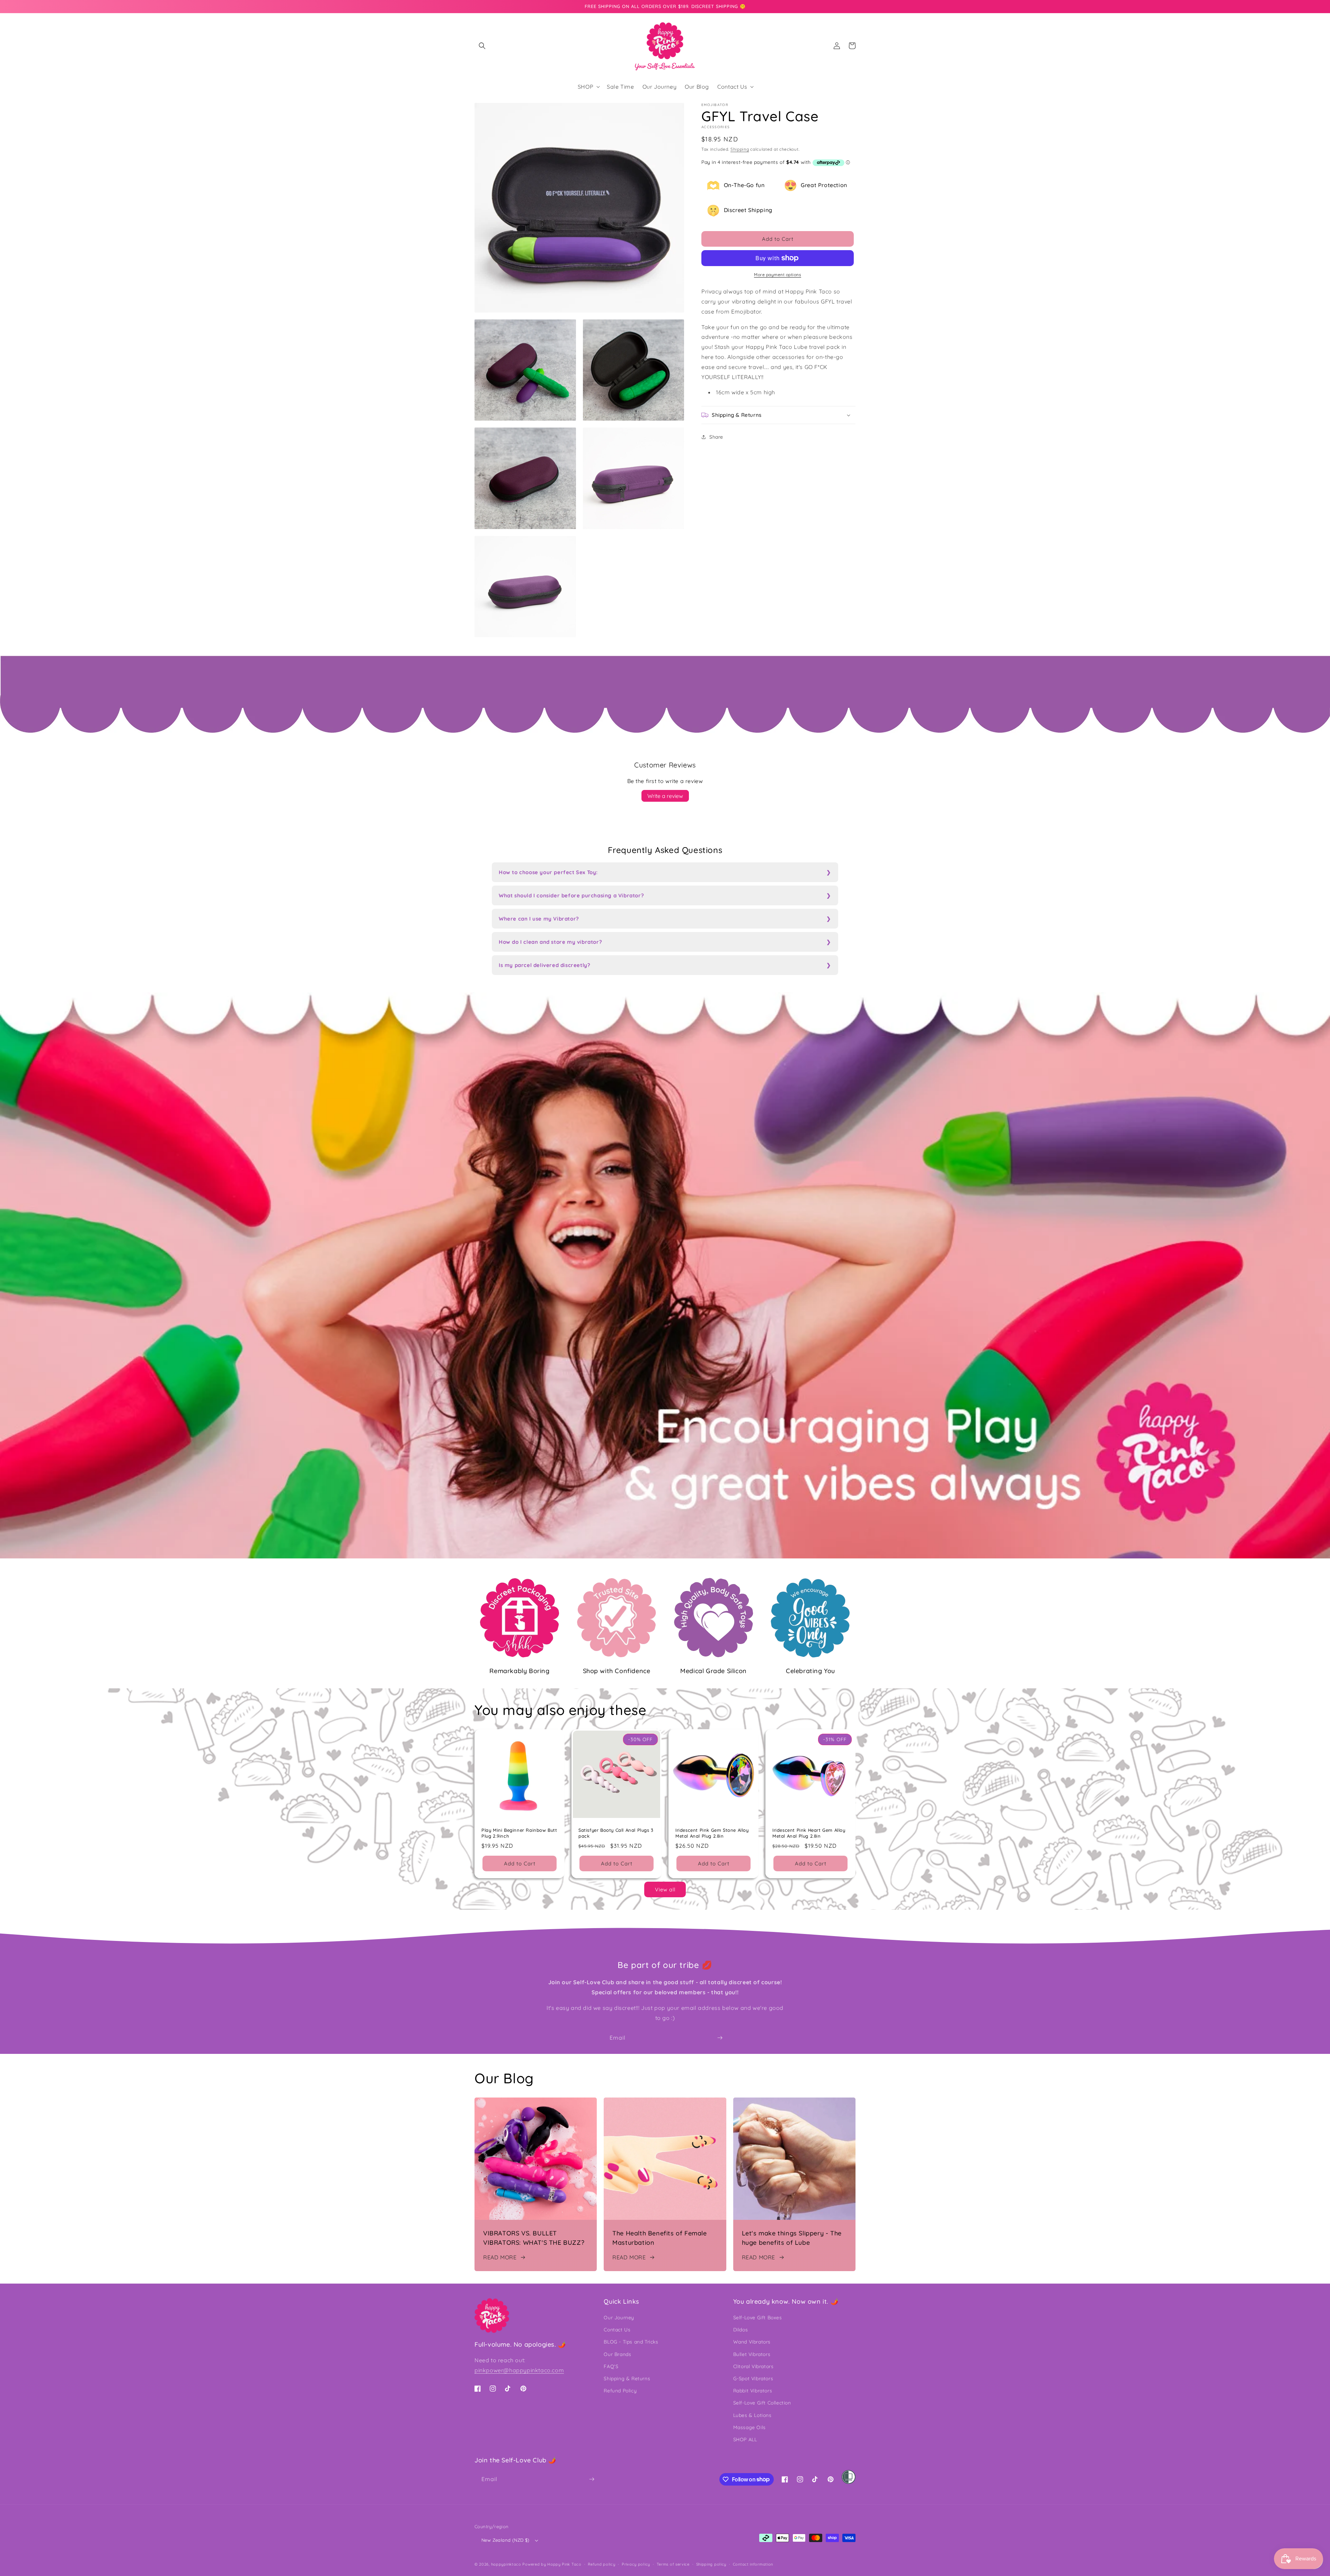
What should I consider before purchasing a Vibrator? (571, 895)
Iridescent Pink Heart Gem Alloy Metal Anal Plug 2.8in (809, 1833)
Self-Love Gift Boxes (758, 2318)
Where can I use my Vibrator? (539, 919)
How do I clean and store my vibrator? (550, 942)
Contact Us (617, 2330)
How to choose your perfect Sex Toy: (548, 872)
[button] (482, 46)
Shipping (740, 149)
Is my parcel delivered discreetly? (544, 965)
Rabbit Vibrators (753, 2391)
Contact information (753, 2564)
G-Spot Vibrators (753, 2379)
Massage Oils (750, 2427)
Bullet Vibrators (752, 2354)
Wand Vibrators (752, 2342)
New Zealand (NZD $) (506, 2540)
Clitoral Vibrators (753, 2366)
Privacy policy (636, 2564)
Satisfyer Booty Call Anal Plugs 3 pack (616, 1833)
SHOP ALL (745, 2439)
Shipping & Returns (627, 2379)
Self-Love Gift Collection (762, 2403)
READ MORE (500, 2257)
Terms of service (673, 2564)
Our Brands (617, 2354)
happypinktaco (506, 2564)
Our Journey (619, 2318)
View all (665, 1889)
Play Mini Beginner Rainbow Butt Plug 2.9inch (519, 1833)
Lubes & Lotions (752, 2415)
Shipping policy (711, 2564)
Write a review (665, 796)
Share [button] (716, 437)
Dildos (741, 2330)
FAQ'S (611, 2366)
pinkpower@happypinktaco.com (519, 2370)
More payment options (778, 275)
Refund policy (601, 2564)
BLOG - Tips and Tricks (631, 2342)
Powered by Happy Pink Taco (552, 2564)
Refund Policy (620, 2391)
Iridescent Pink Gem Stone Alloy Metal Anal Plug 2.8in (712, 1833)
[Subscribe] (720, 2038)
